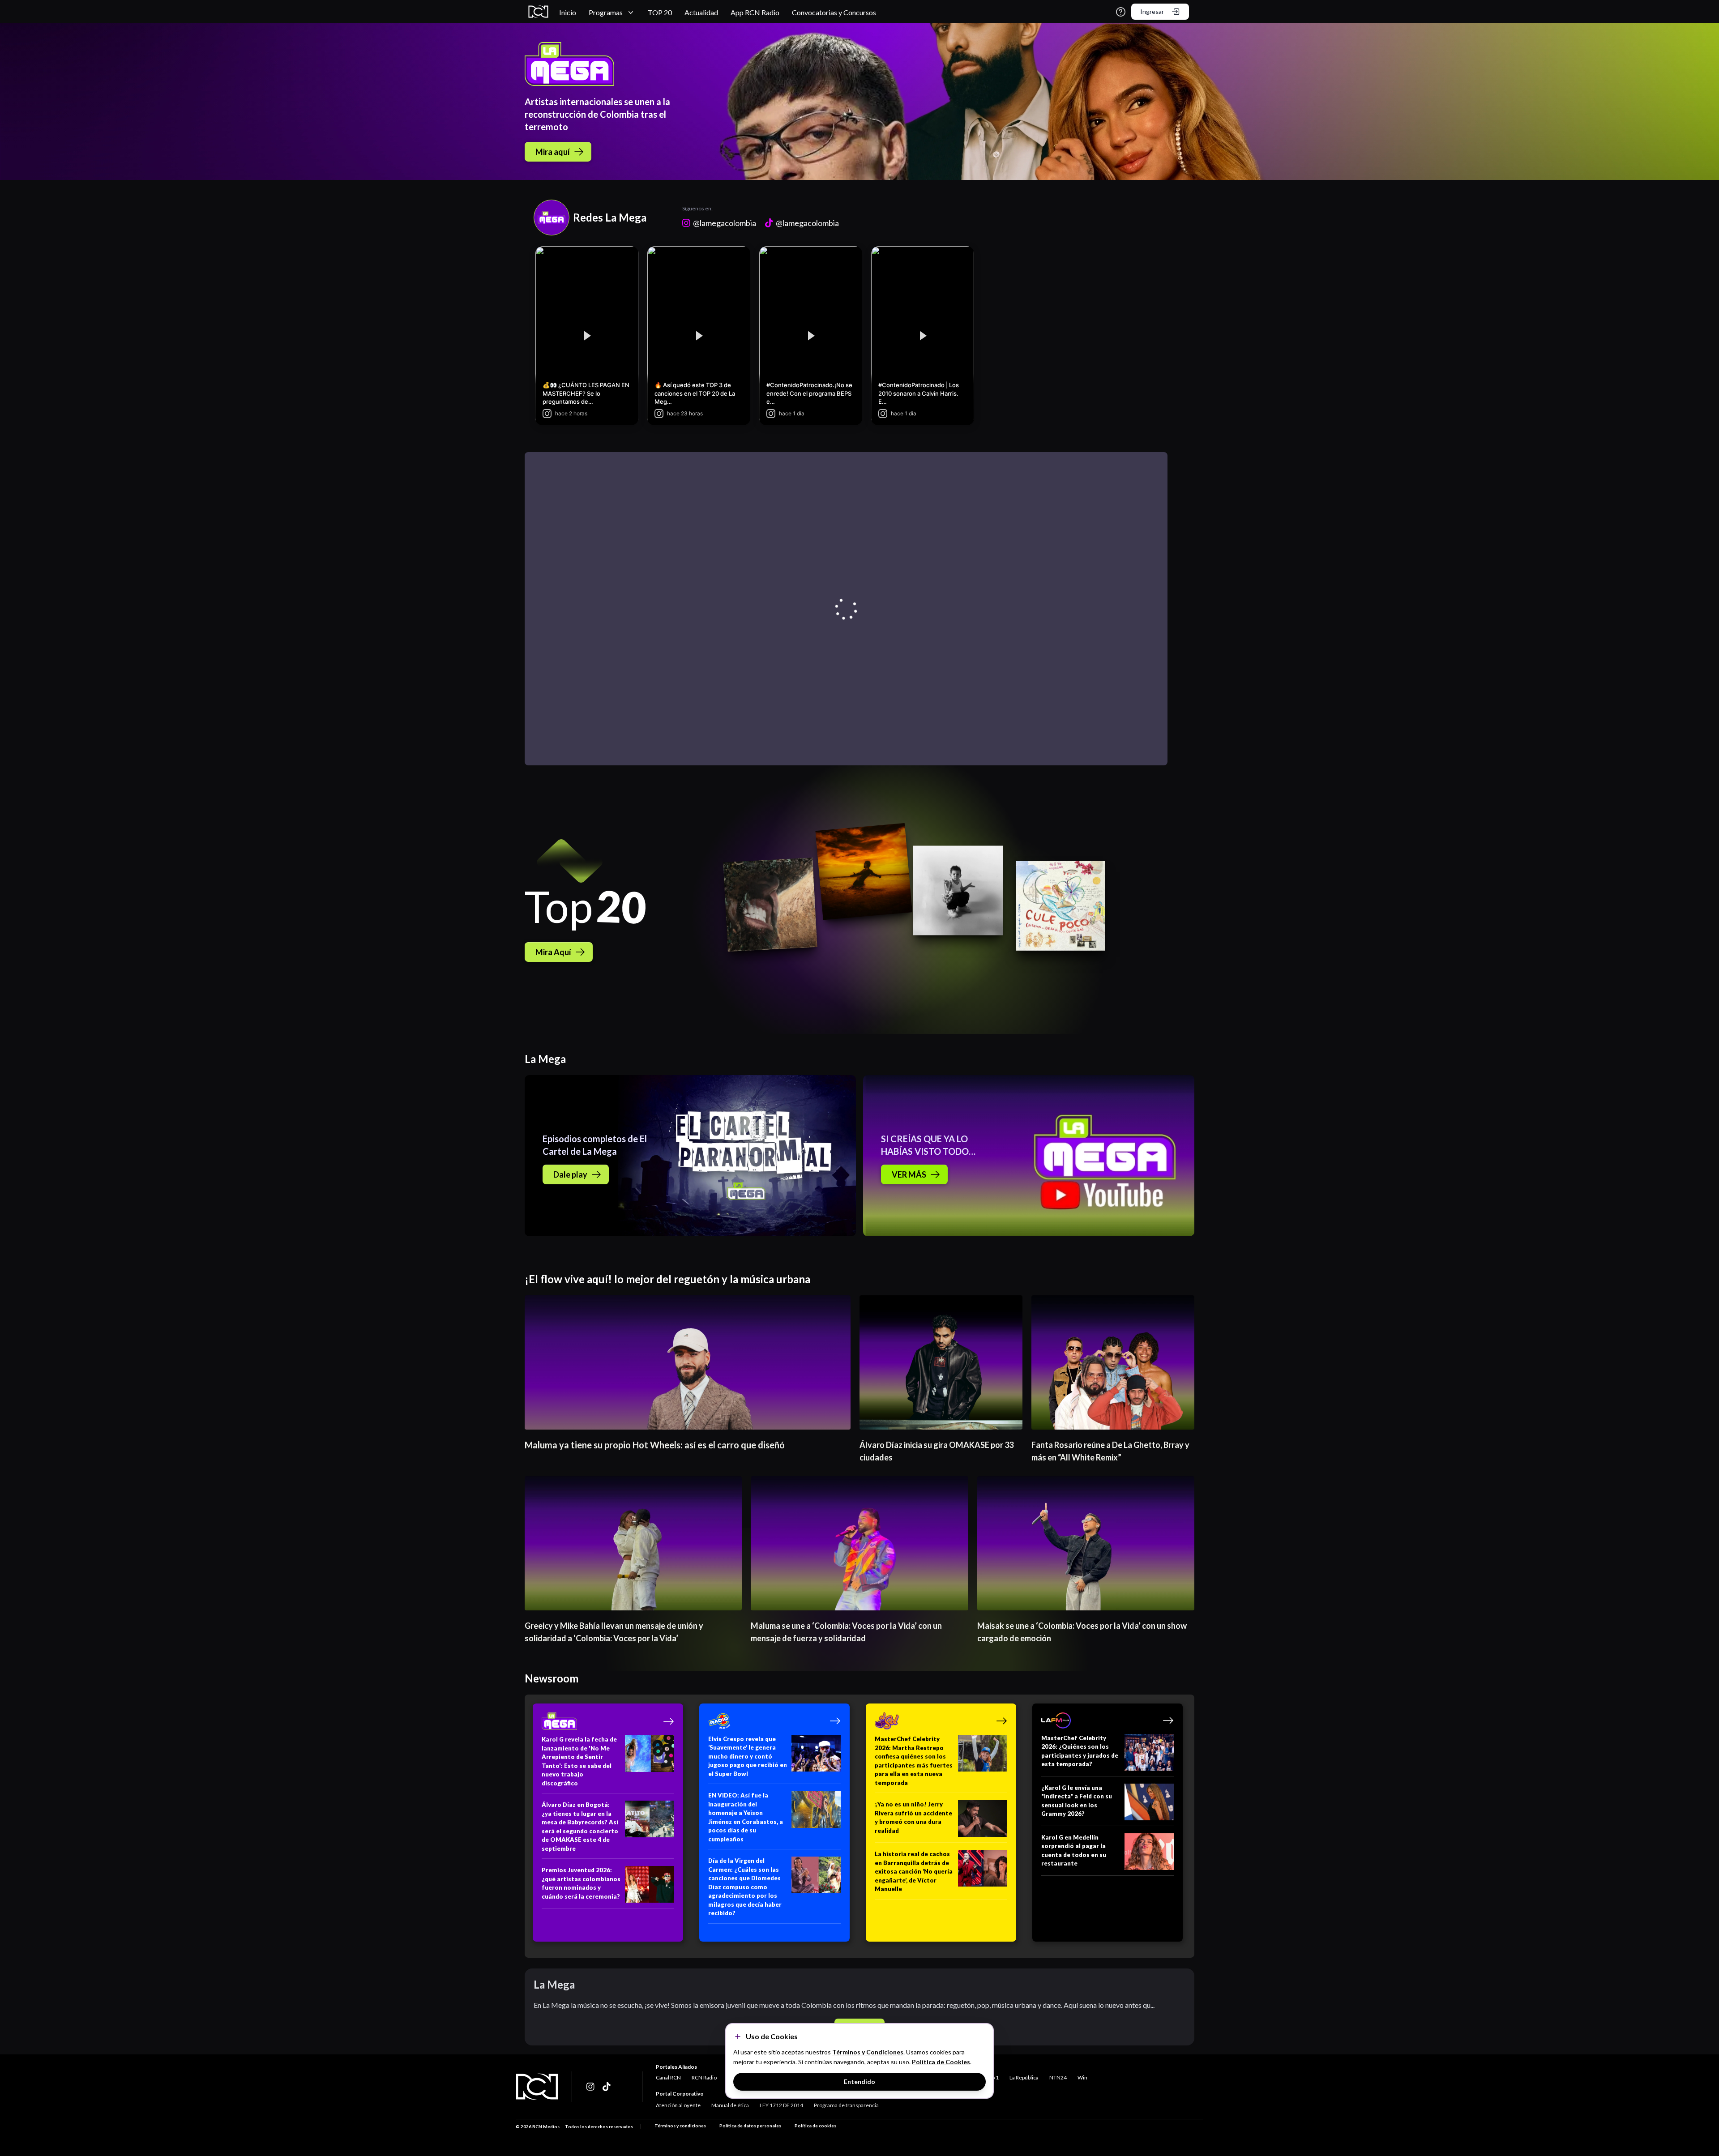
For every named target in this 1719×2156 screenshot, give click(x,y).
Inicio (568, 12)
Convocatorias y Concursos (834, 12)
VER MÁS (909, 1174)
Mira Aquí (553, 952)
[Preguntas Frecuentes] (1121, 12)
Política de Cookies (941, 2062)
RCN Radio (704, 2077)
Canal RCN (668, 2077)
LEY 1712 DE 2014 (781, 2105)
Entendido (859, 2081)
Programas (606, 12)
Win (1082, 2077)
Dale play (570, 1174)
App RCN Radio (755, 12)
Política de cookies (815, 2126)
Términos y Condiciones (868, 2052)
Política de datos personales (750, 2126)
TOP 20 (660, 12)
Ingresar (1152, 11)
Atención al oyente (678, 2105)
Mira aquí (553, 152)
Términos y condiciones (680, 2126)
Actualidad (701, 12)
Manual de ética (730, 2105)
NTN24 (1058, 2077)
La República (1024, 2077)
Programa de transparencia (846, 2105)
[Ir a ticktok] (591, 2087)
